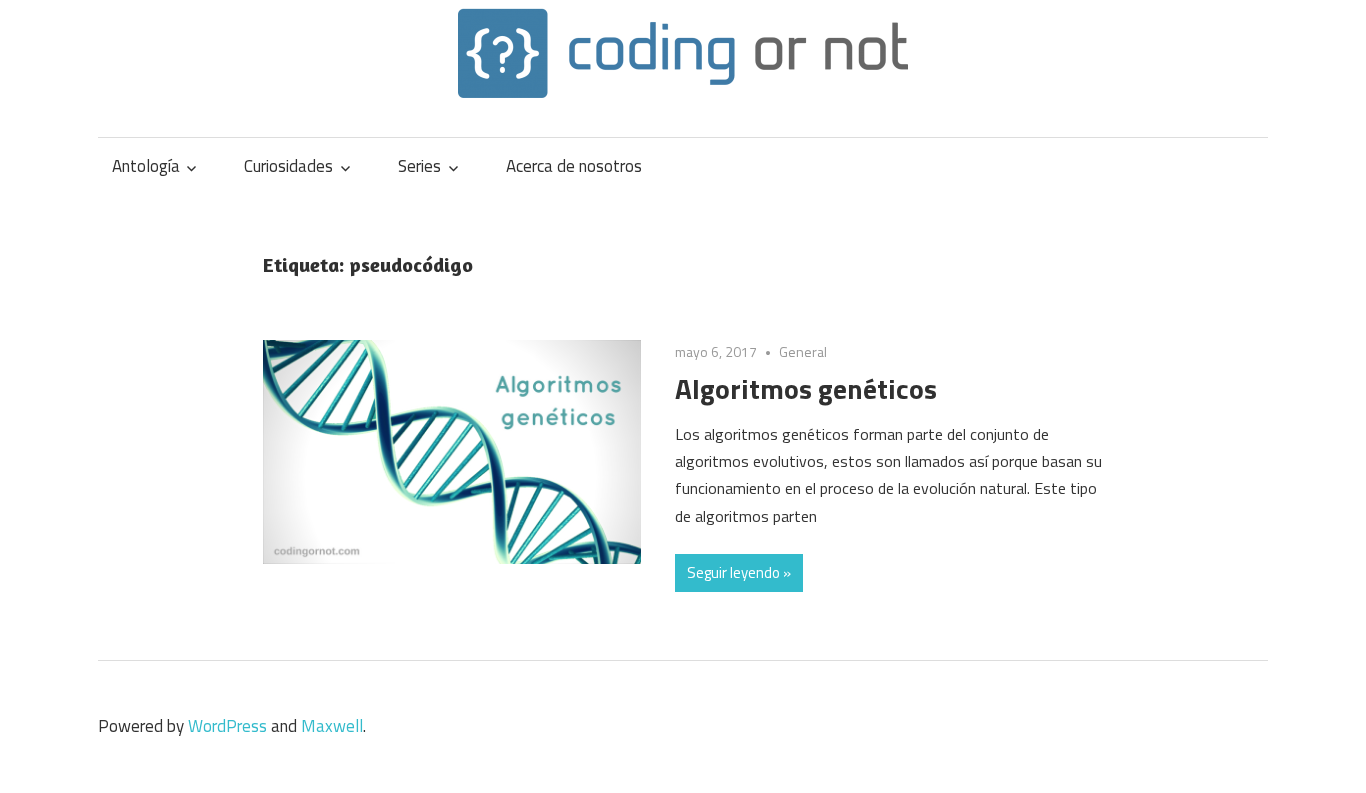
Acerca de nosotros (574, 166)
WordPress (227, 726)
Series (419, 166)
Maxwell (332, 726)
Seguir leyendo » (739, 572)
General (803, 351)
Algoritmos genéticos (806, 388)
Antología (146, 166)
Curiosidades (288, 166)
